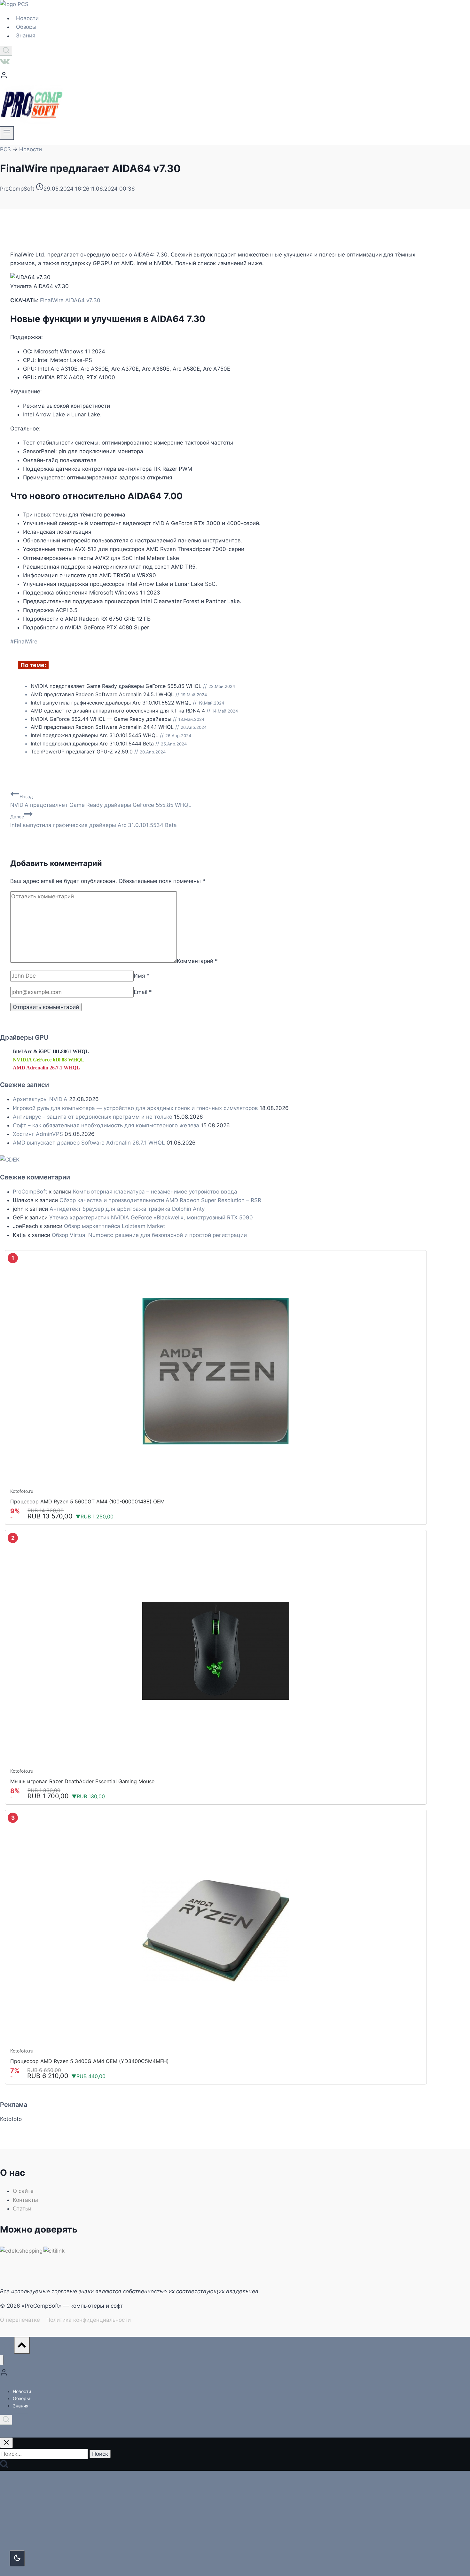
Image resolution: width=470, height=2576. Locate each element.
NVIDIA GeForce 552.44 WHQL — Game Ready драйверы (101, 719)
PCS (5, 149)
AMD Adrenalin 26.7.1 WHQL (46, 1068)
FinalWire (24, 642)
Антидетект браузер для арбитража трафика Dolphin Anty (127, 1209)
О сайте (23, 2191)
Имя (142, 976)
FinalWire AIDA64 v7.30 (70, 300)
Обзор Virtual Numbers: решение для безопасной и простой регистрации (149, 1235)
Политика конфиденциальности (89, 2320)
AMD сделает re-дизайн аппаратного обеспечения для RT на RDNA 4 (118, 711)
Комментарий (197, 961)
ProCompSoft (30, 1192)
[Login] (216, 77)
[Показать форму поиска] (6, 51)
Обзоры (26, 27)
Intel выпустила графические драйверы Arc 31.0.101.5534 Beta (94, 821)
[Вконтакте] (5, 2432)
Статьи (22, 2209)
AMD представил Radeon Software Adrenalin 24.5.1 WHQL (102, 694)
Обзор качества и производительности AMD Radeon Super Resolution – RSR (160, 1200)
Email (143, 992)
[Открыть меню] (7, 133)
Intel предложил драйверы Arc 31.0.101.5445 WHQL (94, 735)
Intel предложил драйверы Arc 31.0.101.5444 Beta (92, 744)
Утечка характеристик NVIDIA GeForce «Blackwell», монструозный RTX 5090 (151, 1217)
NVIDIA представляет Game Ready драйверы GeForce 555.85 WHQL (116, 686)
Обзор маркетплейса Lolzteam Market (114, 1226)
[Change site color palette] (17, 2558)
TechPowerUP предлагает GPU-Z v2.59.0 (82, 752)
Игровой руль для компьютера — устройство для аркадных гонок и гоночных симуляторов (135, 1108)
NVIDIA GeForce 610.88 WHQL (49, 1060)
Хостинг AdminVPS (38, 1134)
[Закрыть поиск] (6, 2443)
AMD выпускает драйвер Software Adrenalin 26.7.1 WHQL (89, 1143)
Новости (27, 18)
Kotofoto (11, 2119)
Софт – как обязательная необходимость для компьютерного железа (106, 1125)
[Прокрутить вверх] (7, 2347)
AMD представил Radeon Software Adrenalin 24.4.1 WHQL (102, 727)
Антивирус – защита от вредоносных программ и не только (93, 1117)
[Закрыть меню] (2, 2360)
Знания (26, 36)
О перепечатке (20, 2320)
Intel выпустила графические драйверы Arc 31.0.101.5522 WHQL (111, 703)
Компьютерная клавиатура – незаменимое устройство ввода (155, 1192)
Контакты (25, 2200)
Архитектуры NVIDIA (40, 1099)
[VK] (5, 63)
